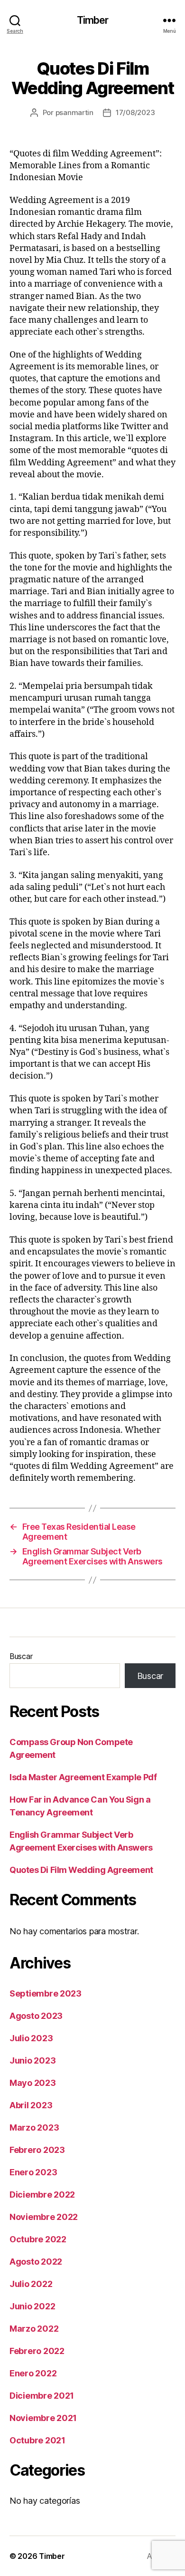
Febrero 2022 (37, 2351)
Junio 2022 (32, 2306)
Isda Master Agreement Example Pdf (83, 1777)
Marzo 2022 (34, 2329)
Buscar (21, 1656)
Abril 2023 (31, 2105)
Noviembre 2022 (44, 2217)
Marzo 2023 (34, 2127)
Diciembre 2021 (42, 2396)
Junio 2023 (32, 2060)
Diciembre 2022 (42, 2195)
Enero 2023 (33, 2172)
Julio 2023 (31, 2038)
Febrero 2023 (37, 2150)
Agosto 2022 (36, 2262)
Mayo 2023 (33, 2083)
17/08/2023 (135, 112)
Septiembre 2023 (46, 1993)
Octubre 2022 (38, 2239)
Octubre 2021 (37, 2440)
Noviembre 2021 (43, 2418)
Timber (93, 20)
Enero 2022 (33, 2373)
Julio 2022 (31, 2284)
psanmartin (74, 112)
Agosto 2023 (36, 2016)
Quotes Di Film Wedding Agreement (81, 1870)
